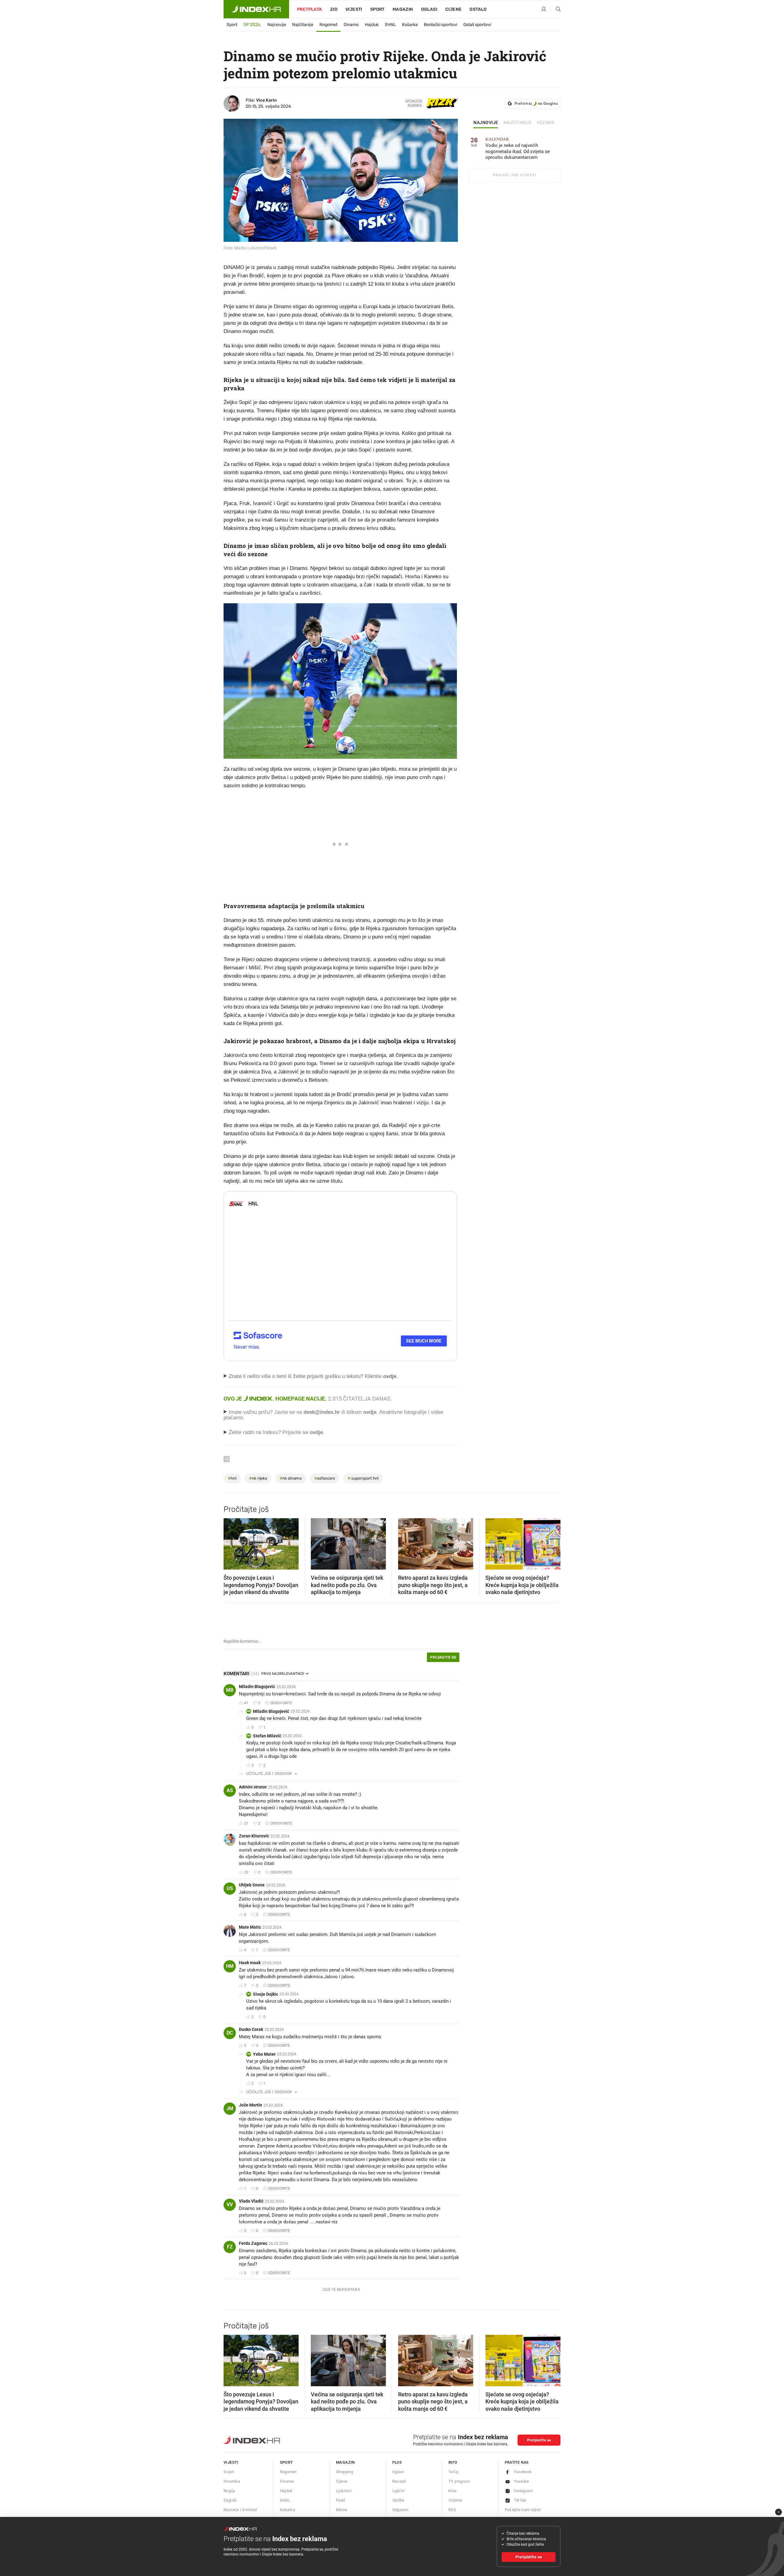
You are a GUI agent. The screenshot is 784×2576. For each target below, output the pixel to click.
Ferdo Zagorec (253, 2243)
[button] (231, 1542)
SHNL (390, 25)
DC (230, 2033)
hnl (232, 1478)
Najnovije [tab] (486, 123)
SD (249, 1994)
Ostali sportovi (477, 25)
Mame (342, 2510)
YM (249, 2054)
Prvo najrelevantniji (283, 1674)
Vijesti (354, 9)
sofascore (325, 1478)
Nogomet (328, 25)
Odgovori (400, 2510)
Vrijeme (455, 2500)
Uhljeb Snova (252, 1885)
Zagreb (230, 2500)
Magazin (345, 2462)
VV (230, 2205)
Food (341, 2500)
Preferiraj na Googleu (536, 103)
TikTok (520, 2500)
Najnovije (277, 25)
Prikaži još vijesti (514, 175)
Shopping (345, 2472)
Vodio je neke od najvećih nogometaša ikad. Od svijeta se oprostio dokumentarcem (518, 149)
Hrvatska (232, 2481)
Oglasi (429, 9)
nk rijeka (258, 1478)
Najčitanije (303, 25)
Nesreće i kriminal (240, 2510)
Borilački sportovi (441, 25)
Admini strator (253, 1787)
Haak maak (250, 1963)
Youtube (522, 2481)
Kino (452, 2491)
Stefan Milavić (267, 1736)
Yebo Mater (264, 2054)
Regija (229, 2491)
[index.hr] (256, 9)
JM (230, 2108)
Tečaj (453, 2472)
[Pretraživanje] (556, 9)
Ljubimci (344, 2491)
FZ (230, 2247)
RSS (452, 2510)
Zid (334, 9)
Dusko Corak (251, 2029)
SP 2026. (252, 25)
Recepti (399, 2481)
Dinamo (351, 25)
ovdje (370, 1412)
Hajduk (372, 25)
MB (230, 1690)
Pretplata (310, 9)
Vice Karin (266, 100)
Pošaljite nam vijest (523, 2510)
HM (230, 1966)
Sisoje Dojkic (266, 1994)
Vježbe (398, 2500)
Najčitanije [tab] (518, 123)
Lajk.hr (399, 2491)
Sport (377, 9)
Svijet (229, 2472)
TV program (459, 2481)
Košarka (410, 25)
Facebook (523, 2472)
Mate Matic (250, 1927)
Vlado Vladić (251, 2201)
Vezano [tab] (546, 123)
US (230, 1888)
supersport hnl (363, 1478)
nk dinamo (291, 1478)
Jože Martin (251, 2105)
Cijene (453, 9)
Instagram (523, 2491)
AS (230, 1790)
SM (249, 1736)
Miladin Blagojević (257, 1687)
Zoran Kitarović (254, 1836)
